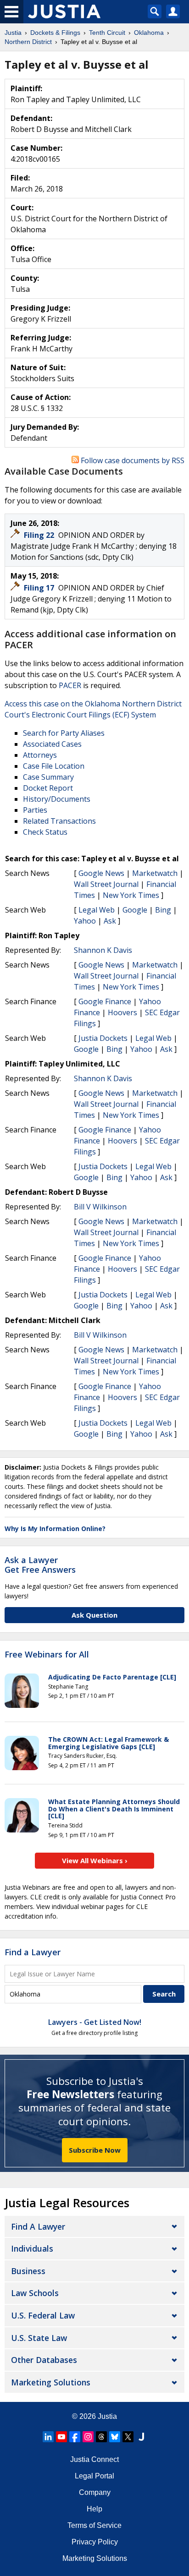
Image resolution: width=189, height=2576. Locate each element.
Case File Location (54, 766)
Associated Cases (52, 744)
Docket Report (48, 788)
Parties (35, 810)
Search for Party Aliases (64, 733)
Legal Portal (94, 2476)
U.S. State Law (39, 2338)
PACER (70, 685)
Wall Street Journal (106, 884)
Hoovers (122, 1012)
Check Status (45, 832)
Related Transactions (59, 821)
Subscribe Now (95, 2150)
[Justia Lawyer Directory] (141, 2437)
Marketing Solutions (51, 2382)
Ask (110, 921)
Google (135, 910)
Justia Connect (94, 2459)
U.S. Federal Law (43, 2315)
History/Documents (57, 799)
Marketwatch (155, 873)
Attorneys (40, 755)
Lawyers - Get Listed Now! (95, 2022)
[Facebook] (75, 2437)
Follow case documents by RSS (132, 460)
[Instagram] (88, 2437)
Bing (163, 910)
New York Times (131, 895)
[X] (128, 2437)
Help (94, 2509)
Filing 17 (40, 588)
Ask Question (94, 1615)
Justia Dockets (103, 1038)
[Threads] (101, 2437)
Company (95, 2492)
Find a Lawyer (33, 1952)
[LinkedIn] (48, 2437)
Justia (107, 2416)
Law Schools (35, 2293)
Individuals (32, 2248)
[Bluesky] (115, 2437)
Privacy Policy (95, 2542)
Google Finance (105, 1001)
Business (28, 2271)
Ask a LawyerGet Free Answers (40, 1565)
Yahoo (85, 921)
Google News (101, 873)
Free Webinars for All (47, 1655)
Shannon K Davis (103, 950)
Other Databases (44, 2360)
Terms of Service (94, 2525)
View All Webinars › (95, 1860)
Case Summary (48, 777)
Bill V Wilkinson (100, 1207)
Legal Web (97, 910)
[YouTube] (61, 2437)
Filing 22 (40, 535)
